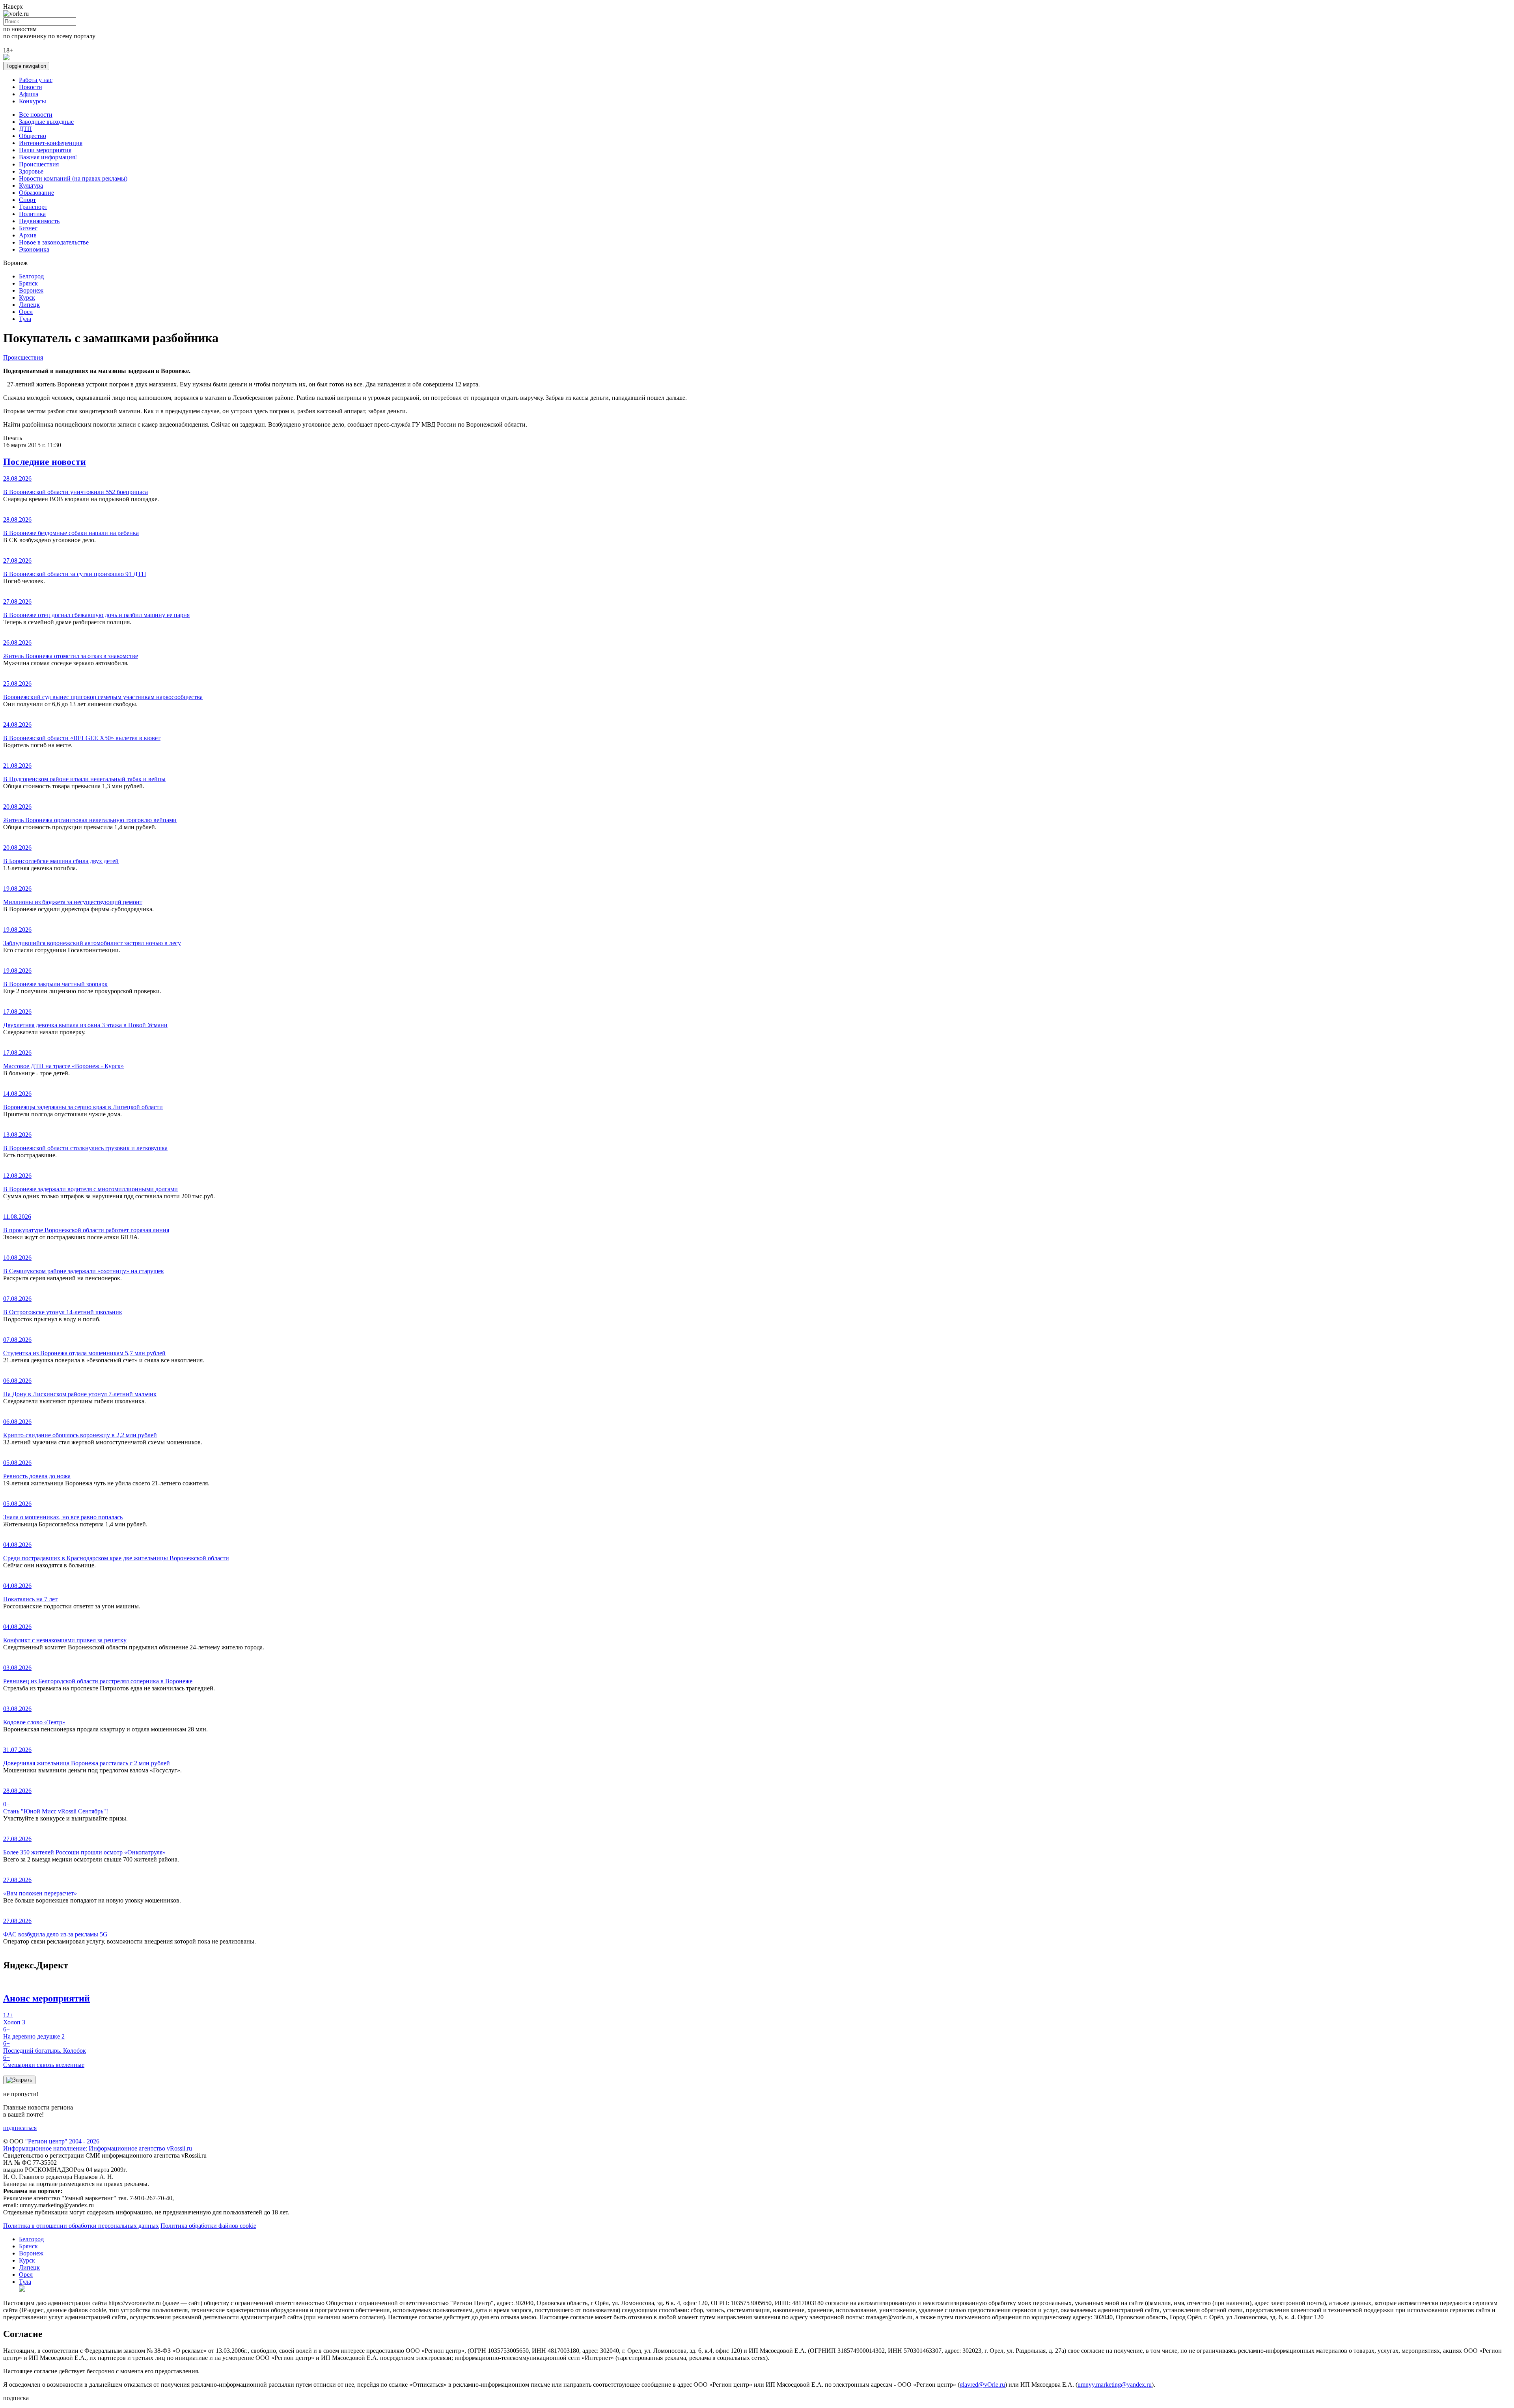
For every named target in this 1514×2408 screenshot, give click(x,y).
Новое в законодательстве (54, 242)
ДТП (25, 129)
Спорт (27, 200)
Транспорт (33, 207)
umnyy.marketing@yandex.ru (1115, 2385)
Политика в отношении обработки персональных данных (81, 2226)
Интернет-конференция (51, 143)
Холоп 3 (14, 2019)
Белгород (31, 276)
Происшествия (39, 164)
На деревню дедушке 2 (34, 2033)
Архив (28, 235)
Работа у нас (36, 80)
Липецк (29, 305)
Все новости (36, 115)
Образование (36, 193)
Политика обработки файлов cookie (208, 2226)
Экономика (34, 249)
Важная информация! (48, 157)
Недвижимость (39, 221)
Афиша (29, 94)
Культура (31, 186)
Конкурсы (33, 101)
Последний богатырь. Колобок (45, 2047)
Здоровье (31, 171)
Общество (33, 136)
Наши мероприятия (45, 150)
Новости (31, 87)
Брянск (28, 283)
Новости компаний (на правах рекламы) (73, 178)
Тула (25, 319)
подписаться (20, 2128)
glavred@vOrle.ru (982, 2385)
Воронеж (31, 290)
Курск (27, 298)
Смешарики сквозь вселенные (44, 2061)
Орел (26, 312)
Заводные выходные (46, 122)
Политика (32, 214)
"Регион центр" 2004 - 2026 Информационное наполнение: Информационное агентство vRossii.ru (98, 2145)
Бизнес (28, 228)
